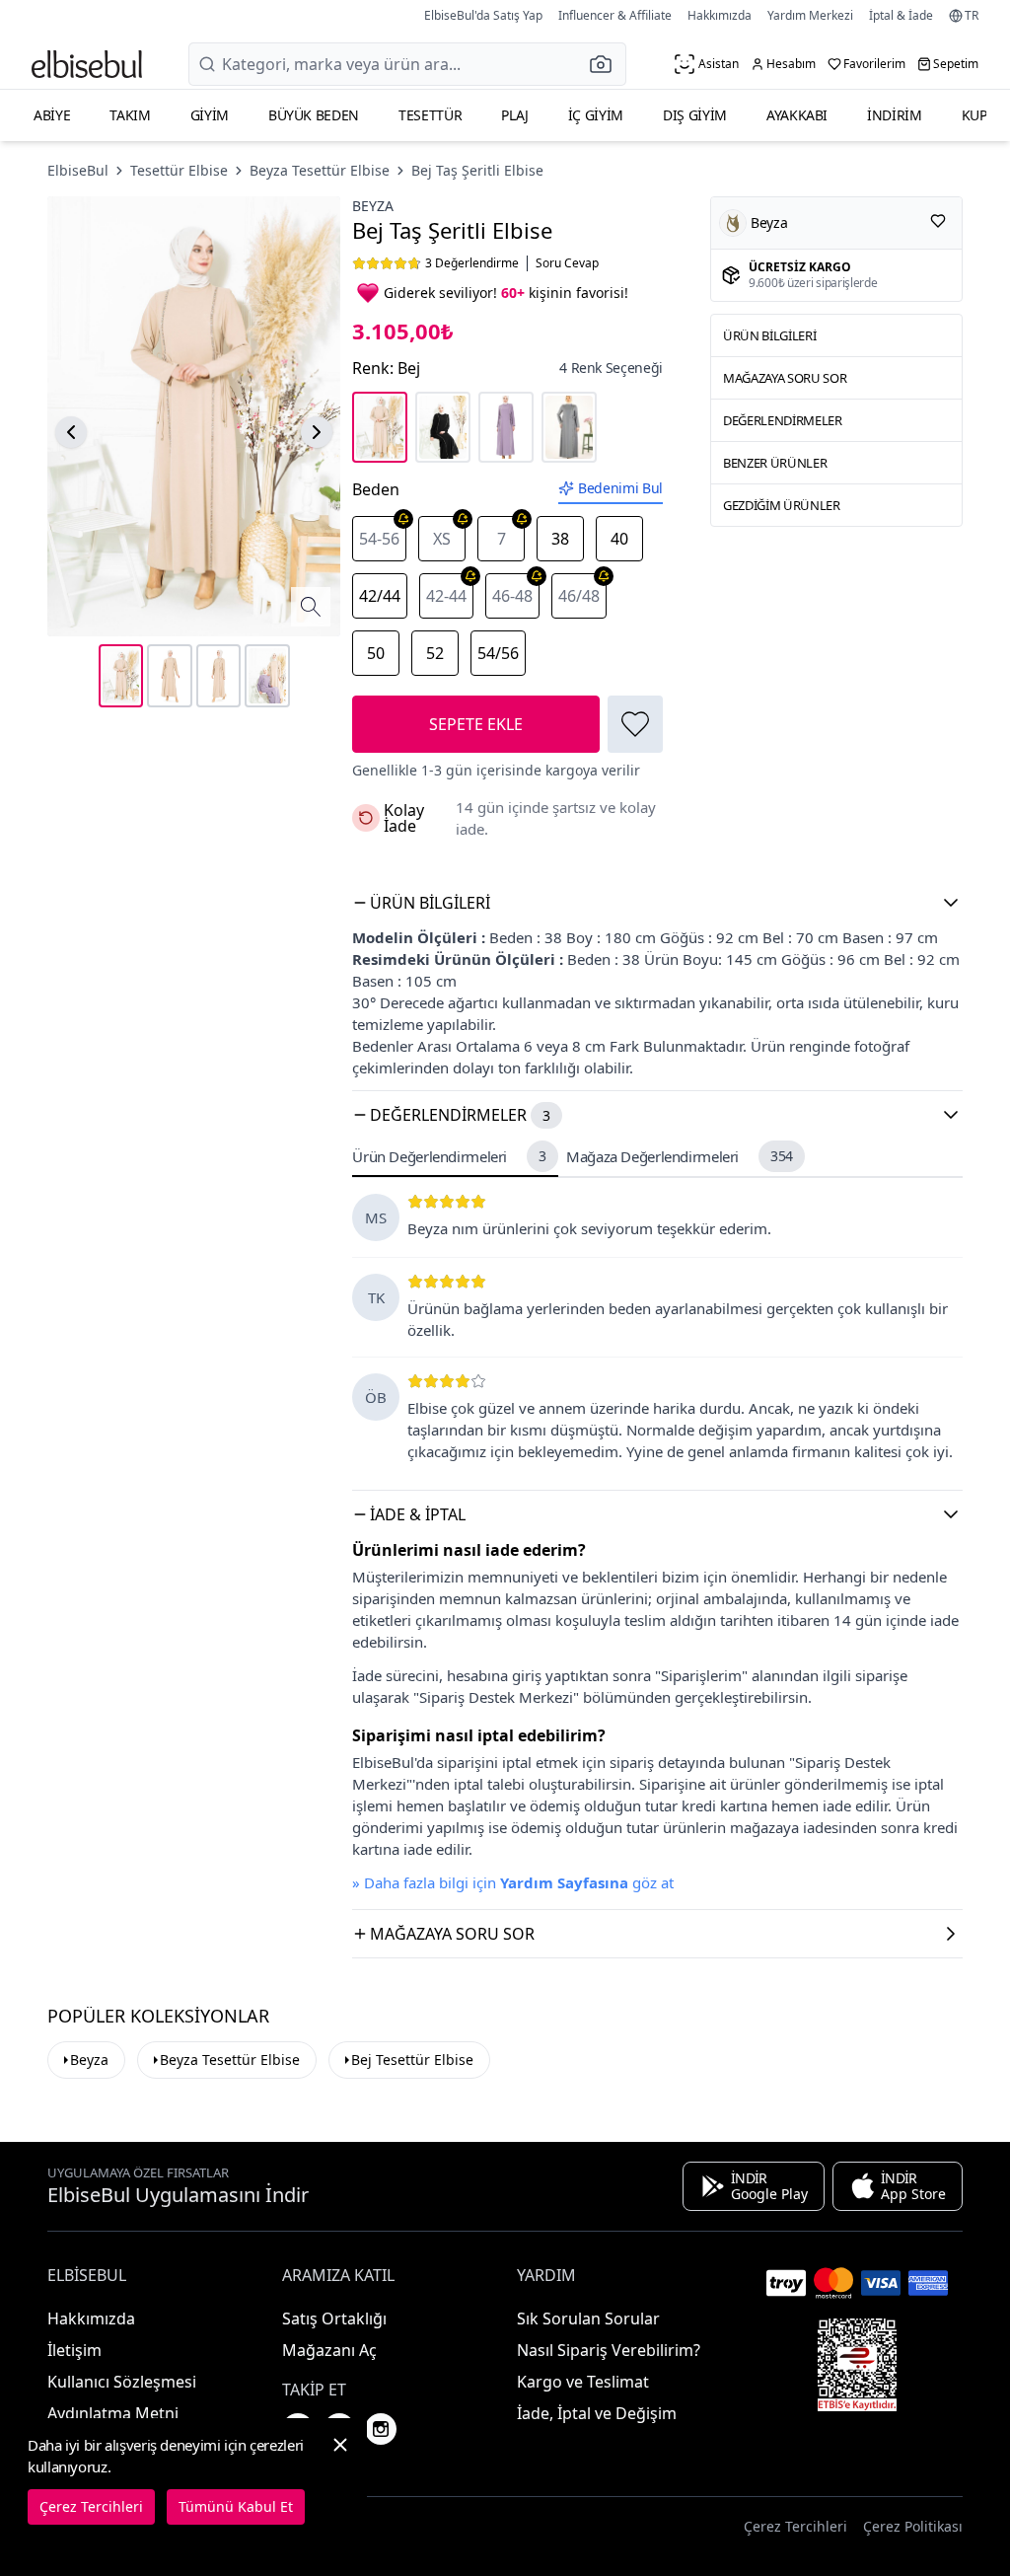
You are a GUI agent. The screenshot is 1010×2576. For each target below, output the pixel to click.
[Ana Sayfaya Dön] (87, 64)
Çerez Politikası (913, 2526)
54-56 (379, 539)
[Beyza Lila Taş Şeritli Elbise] (506, 427)
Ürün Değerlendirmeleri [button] (449, 1156)
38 (560, 539)
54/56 (498, 653)
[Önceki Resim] (71, 432)
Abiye (52, 115)
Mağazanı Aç (329, 2350)
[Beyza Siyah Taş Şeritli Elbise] (443, 427)
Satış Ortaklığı (334, 2318)
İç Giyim (596, 115)
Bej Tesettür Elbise (412, 2060)
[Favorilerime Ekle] (635, 724)
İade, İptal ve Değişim (597, 2413)
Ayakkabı (797, 115)
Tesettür (430, 115)
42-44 (446, 596)
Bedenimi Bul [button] (620, 488)
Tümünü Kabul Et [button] (236, 2506)
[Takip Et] (938, 221)
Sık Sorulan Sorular (588, 2318)
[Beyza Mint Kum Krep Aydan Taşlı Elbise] (569, 427)
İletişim (74, 2350)
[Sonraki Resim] (317, 432)
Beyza (373, 206)
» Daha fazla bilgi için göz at (513, 1882)
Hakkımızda (720, 15)
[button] (607, 64)
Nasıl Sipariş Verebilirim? (609, 2350)
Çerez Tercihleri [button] (795, 2526)
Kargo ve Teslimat (583, 2382)
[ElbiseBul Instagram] (381, 2429)
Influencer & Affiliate (615, 15)
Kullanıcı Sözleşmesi (122, 2382)
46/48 (579, 596)
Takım (130, 115)
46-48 (512, 596)
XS (442, 539)
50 (376, 653)
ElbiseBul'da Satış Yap (483, 15)
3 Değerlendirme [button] (472, 263)
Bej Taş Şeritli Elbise (477, 170)
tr (972, 16)
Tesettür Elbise (179, 170)
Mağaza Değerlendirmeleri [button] (680, 1156)
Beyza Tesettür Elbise (320, 170)
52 (435, 653)
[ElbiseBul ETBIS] (857, 2365)
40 (619, 539)
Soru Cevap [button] (567, 263)
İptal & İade (901, 15)
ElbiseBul (78, 170)
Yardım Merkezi (810, 15)
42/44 (380, 596)
